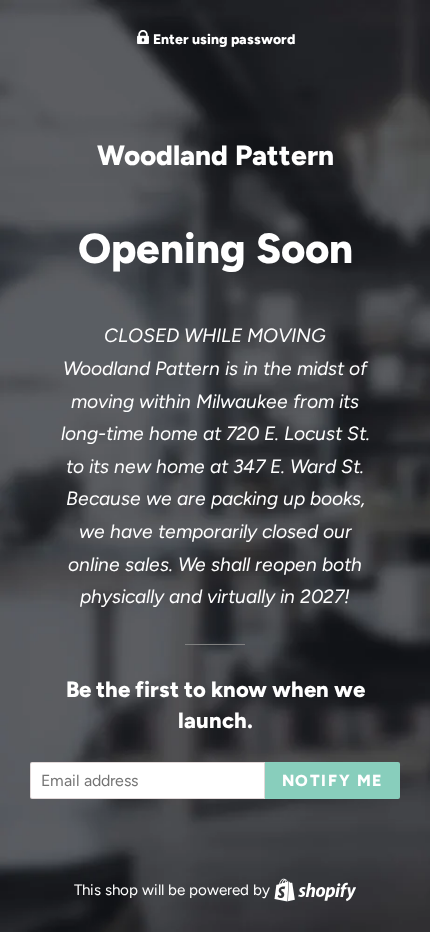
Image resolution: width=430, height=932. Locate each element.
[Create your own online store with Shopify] (315, 890)
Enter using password (222, 39)
